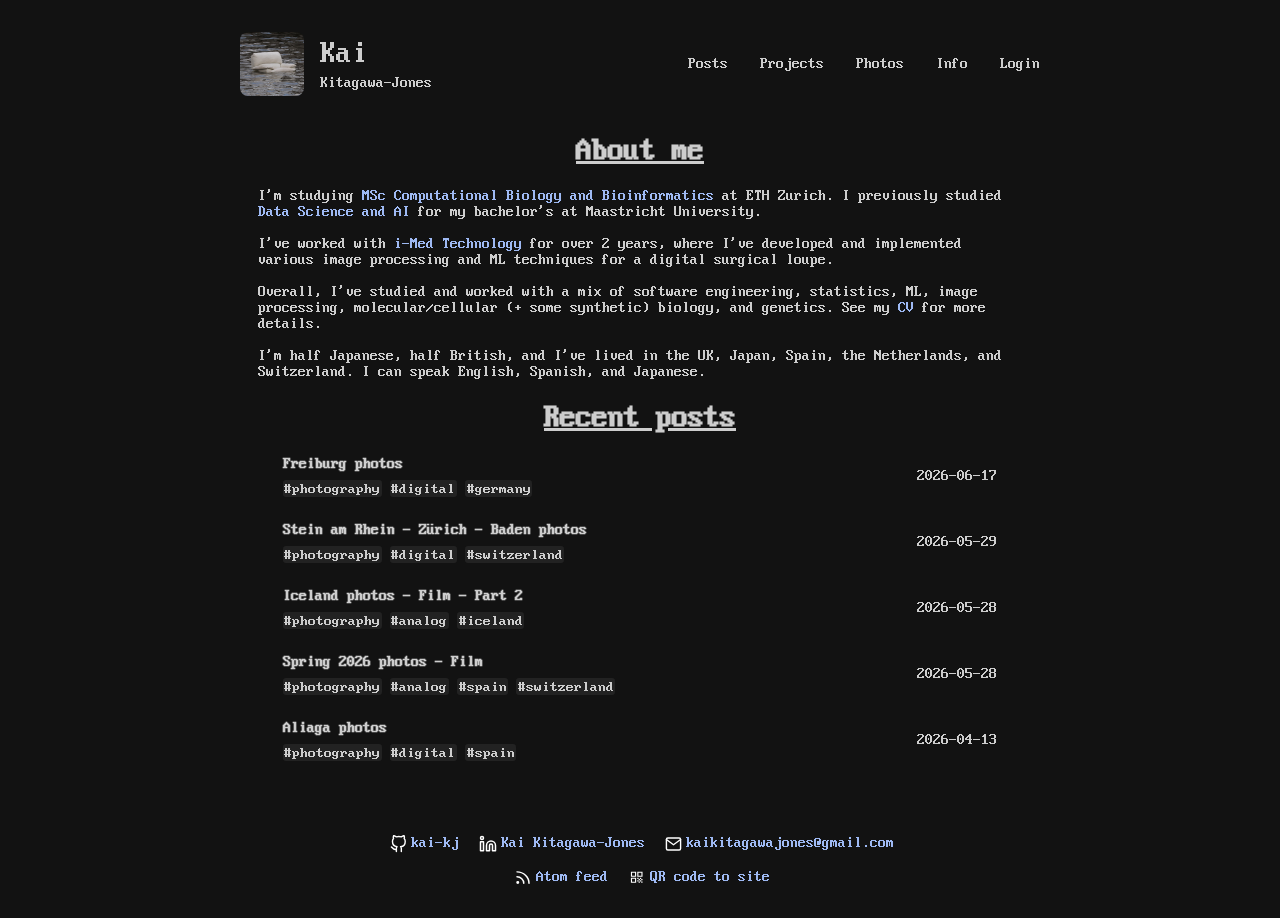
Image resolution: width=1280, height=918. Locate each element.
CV (906, 308)
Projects (792, 64)
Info (952, 64)
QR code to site (710, 877)
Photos (880, 64)
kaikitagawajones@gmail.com (790, 843)
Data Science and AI (334, 212)
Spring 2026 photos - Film (383, 662)
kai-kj (435, 843)
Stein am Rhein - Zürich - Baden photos (435, 530)
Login (1020, 64)
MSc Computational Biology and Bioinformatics (538, 196)
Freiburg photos (343, 464)
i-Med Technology (458, 244)
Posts (708, 64)
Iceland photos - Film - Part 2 (403, 596)
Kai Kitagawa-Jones (573, 843)
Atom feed (572, 877)
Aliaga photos (335, 728)
